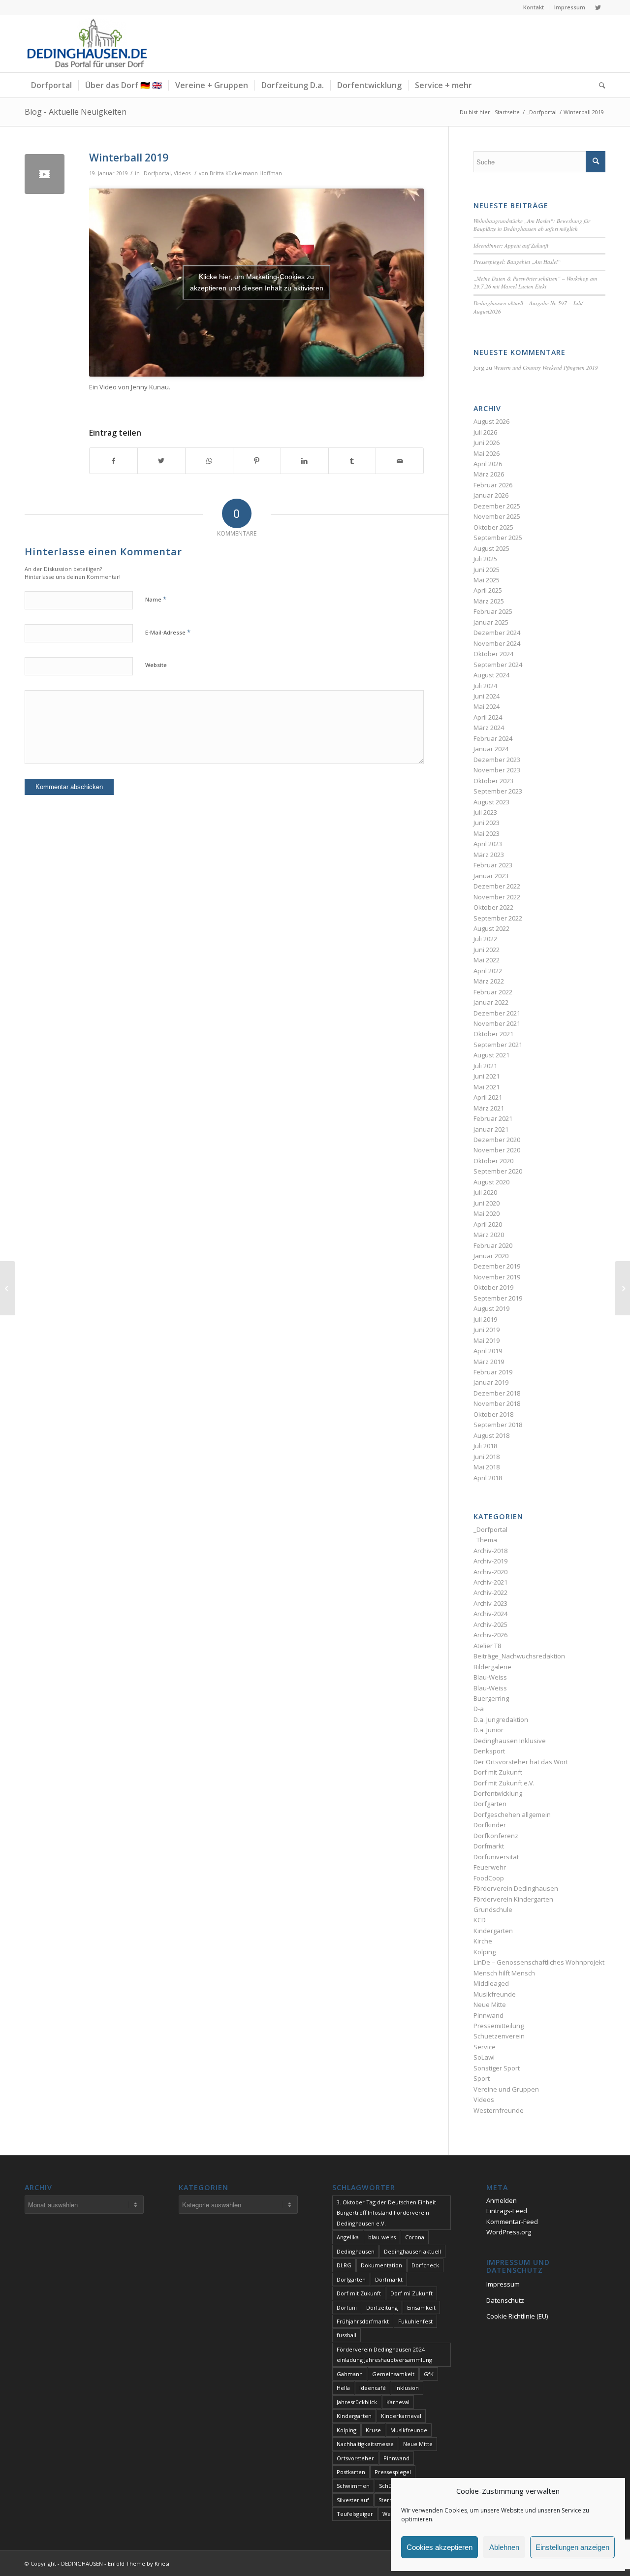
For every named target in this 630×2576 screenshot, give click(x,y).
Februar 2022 (493, 992)
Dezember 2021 (497, 1013)
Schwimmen (353, 2486)
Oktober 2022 (493, 907)
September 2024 (498, 665)
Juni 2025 (487, 570)
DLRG (344, 2265)
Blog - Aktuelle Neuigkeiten (76, 112)
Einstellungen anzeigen (572, 2547)
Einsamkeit (421, 2307)
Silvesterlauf (353, 2500)
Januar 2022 (491, 1002)
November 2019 (497, 1277)
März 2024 (489, 728)
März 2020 (489, 1235)
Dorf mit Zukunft (498, 1772)
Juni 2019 (487, 1330)
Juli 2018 (485, 1446)
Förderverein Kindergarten (513, 1899)
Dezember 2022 (497, 886)
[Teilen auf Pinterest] (257, 461)
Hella (343, 2388)
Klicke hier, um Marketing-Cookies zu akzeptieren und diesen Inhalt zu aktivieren (257, 282)
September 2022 (498, 918)
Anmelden (502, 2200)
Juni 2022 (487, 950)
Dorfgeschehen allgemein (512, 1814)
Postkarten (351, 2472)
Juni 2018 (487, 1457)
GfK (429, 2374)
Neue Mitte (490, 2004)
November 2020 (497, 1150)
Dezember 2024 (497, 633)
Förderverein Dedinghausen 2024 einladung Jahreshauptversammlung (384, 2354)
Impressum (570, 7)
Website (156, 665)
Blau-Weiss (490, 1677)
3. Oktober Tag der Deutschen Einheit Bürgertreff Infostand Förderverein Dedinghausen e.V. (386, 2213)
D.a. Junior (488, 1730)
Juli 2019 (485, 1319)
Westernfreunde (499, 2110)
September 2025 (498, 538)
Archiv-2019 (490, 1561)
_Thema (485, 1540)
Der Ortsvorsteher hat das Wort (521, 1762)
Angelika (348, 2237)
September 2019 (498, 1298)
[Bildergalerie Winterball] (622, 1288)
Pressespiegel (393, 2472)
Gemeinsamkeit (393, 2374)
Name (156, 599)
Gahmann (350, 2374)
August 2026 (491, 421)
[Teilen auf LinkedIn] (305, 461)
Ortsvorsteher (355, 2458)
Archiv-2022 (490, 1592)
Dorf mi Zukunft (411, 2293)
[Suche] (599, 85)
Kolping (485, 1952)
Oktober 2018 (493, 1414)
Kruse (373, 2430)
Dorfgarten (490, 1804)
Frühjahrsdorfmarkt (363, 2321)
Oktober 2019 (493, 1287)
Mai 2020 (487, 1213)
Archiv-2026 (490, 1635)
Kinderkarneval (401, 2416)
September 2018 (498, 1425)
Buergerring (491, 1698)
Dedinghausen (356, 2251)
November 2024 (497, 643)
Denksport (489, 1751)
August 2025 (491, 548)
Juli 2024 (485, 686)
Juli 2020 (485, 1192)
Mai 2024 (487, 706)
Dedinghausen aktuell (412, 2251)
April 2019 (488, 1351)
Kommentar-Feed (512, 2222)
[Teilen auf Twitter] (161, 461)
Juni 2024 (487, 696)
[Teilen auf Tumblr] (352, 461)
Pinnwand (488, 2015)
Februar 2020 (493, 1245)
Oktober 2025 (493, 527)
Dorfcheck (425, 2265)
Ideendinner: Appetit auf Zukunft (511, 245)
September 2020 (498, 1171)
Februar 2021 (493, 1118)
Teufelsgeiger (355, 2514)
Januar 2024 (491, 749)
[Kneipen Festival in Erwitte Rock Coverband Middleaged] (8, 1288)
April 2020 (488, 1224)
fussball (346, 2335)
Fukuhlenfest (415, 2321)
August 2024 (491, 675)
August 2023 (491, 802)
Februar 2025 (493, 611)
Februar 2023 (493, 865)
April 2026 (488, 464)
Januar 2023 (491, 876)
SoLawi (484, 2057)
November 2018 (497, 1403)
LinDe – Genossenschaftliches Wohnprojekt (539, 1962)
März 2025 (489, 601)
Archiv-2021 (490, 1582)
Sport (482, 2078)
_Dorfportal (156, 173)
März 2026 (489, 474)
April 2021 (488, 1097)
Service (485, 2047)
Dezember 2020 (497, 1140)
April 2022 (488, 971)
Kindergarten (493, 1931)
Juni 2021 (487, 1076)
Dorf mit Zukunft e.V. (504, 1783)
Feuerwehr (490, 1867)
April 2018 (488, 1478)
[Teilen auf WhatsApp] (209, 461)
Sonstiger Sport (497, 2068)
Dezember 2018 (497, 1393)
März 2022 (489, 981)
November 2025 (497, 516)
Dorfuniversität (496, 1857)
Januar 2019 (491, 1382)
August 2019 (491, 1308)
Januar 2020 (491, 1256)
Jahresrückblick (357, 2402)
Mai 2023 (487, 833)
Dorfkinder (490, 1825)
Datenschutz (505, 2300)
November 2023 (497, 770)
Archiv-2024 (490, 1614)
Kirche (483, 1941)
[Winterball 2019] (45, 174)
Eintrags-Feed (507, 2211)
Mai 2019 (487, 1340)
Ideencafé (373, 2388)
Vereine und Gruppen (506, 2089)
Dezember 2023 (497, 760)
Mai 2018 (487, 1467)
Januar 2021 (491, 1129)
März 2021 (489, 1108)
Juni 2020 (487, 1203)
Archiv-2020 (490, 1572)
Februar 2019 (493, 1372)
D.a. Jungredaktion (501, 1719)
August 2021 (491, 1055)
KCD (480, 1920)
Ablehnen (504, 2547)
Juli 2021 (485, 1066)
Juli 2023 (485, 812)
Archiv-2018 (490, 1551)
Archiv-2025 (490, 1624)
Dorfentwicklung (498, 1793)
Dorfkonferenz (496, 1836)
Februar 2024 (493, 738)
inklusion (407, 2388)
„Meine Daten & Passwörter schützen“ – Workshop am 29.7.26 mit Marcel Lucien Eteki (535, 283)
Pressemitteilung (499, 2026)
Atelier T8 (487, 1646)
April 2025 (488, 590)
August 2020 (491, 1182)
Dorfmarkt (489, 1846)
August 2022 (491, 928)
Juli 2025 (485, 559)
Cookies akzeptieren (440, 2547)
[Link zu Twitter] (598, 7)
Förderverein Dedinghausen (516, 1888)
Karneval (398, 2402)
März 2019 (489, 1362)
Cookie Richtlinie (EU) (517, 2316)
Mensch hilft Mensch (504, 1973)
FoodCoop (489, 1878)
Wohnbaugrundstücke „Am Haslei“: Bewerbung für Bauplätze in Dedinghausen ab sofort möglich (532, 225)
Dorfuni (347, 2307)
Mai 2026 (487, 453)
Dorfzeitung (382, 2307)
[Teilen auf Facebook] (113, 461)
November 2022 (497, 897)
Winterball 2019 (129, 158)
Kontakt (534, 7)
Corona (415, 2237)
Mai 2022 (487, 960)
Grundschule (493, 1909)
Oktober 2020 (493, 1161)
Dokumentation (381, 2265)
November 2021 (497, 1023)
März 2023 (489, 855)
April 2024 (488, 717)
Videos (182, 173)
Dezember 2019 (497, 1266)
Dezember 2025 (497, 506)
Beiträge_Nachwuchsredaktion (519, 1656)
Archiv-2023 (490, 1603)
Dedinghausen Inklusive (510, 1741)
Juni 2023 (487, 823)
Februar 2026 (493, 485)
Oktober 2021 (493, 1034)
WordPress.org (509, 2232)
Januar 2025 (491, 622)
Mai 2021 (487, 1087)
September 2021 (498, 1045)
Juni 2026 (487, 443)
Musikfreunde (495, 1994)
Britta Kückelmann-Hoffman (246, 173)
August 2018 (491, 1435)
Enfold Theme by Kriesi (139, 2563)
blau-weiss (382, 2237)
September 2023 (498, 791)
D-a (479, 1709)
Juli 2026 (485, 432)
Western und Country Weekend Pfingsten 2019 (546, 367)
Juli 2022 (485, 939)
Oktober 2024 (493, 654)
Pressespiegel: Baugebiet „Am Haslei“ (517, 262)
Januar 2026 (491, 495)
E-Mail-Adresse (168, 632)
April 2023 (488, 844)
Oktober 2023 (493, 781)
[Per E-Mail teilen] (400, 461)
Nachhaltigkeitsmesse (365, 2444)
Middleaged (491, 1983)
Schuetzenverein (499, 2036)
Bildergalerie (492, 1667)
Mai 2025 (487, 580)
